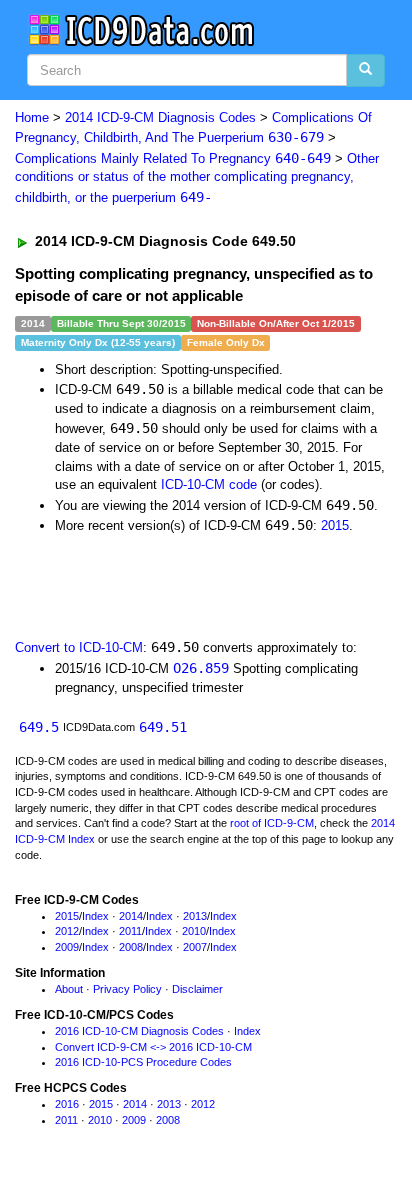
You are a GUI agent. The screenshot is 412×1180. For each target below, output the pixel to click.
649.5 (39, 727)
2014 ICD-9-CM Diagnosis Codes (160, 117)
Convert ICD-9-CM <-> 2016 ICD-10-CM (153, 1047)
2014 (131, 916)
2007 (195, 947)
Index (95, 916)
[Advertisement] (160, 585)
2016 (67, 1104)
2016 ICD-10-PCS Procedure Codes (143, 1062)
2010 (194, 931)
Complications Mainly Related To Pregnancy (173, 158)
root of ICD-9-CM (272, 823)
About (69, 989)
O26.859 (201, 668)
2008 (131, 947)
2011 (130, 931)
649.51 (163, 727)
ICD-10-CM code (209, 484)
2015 (335, 525)
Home (32, 117)
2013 (195, 916)
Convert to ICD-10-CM (79, 647)
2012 (67, 931)
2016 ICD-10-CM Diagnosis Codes (139, 1031)
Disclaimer (197, 989)
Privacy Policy (127, 989)
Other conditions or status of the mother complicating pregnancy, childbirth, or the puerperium (197, 178)
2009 (67, 947)
